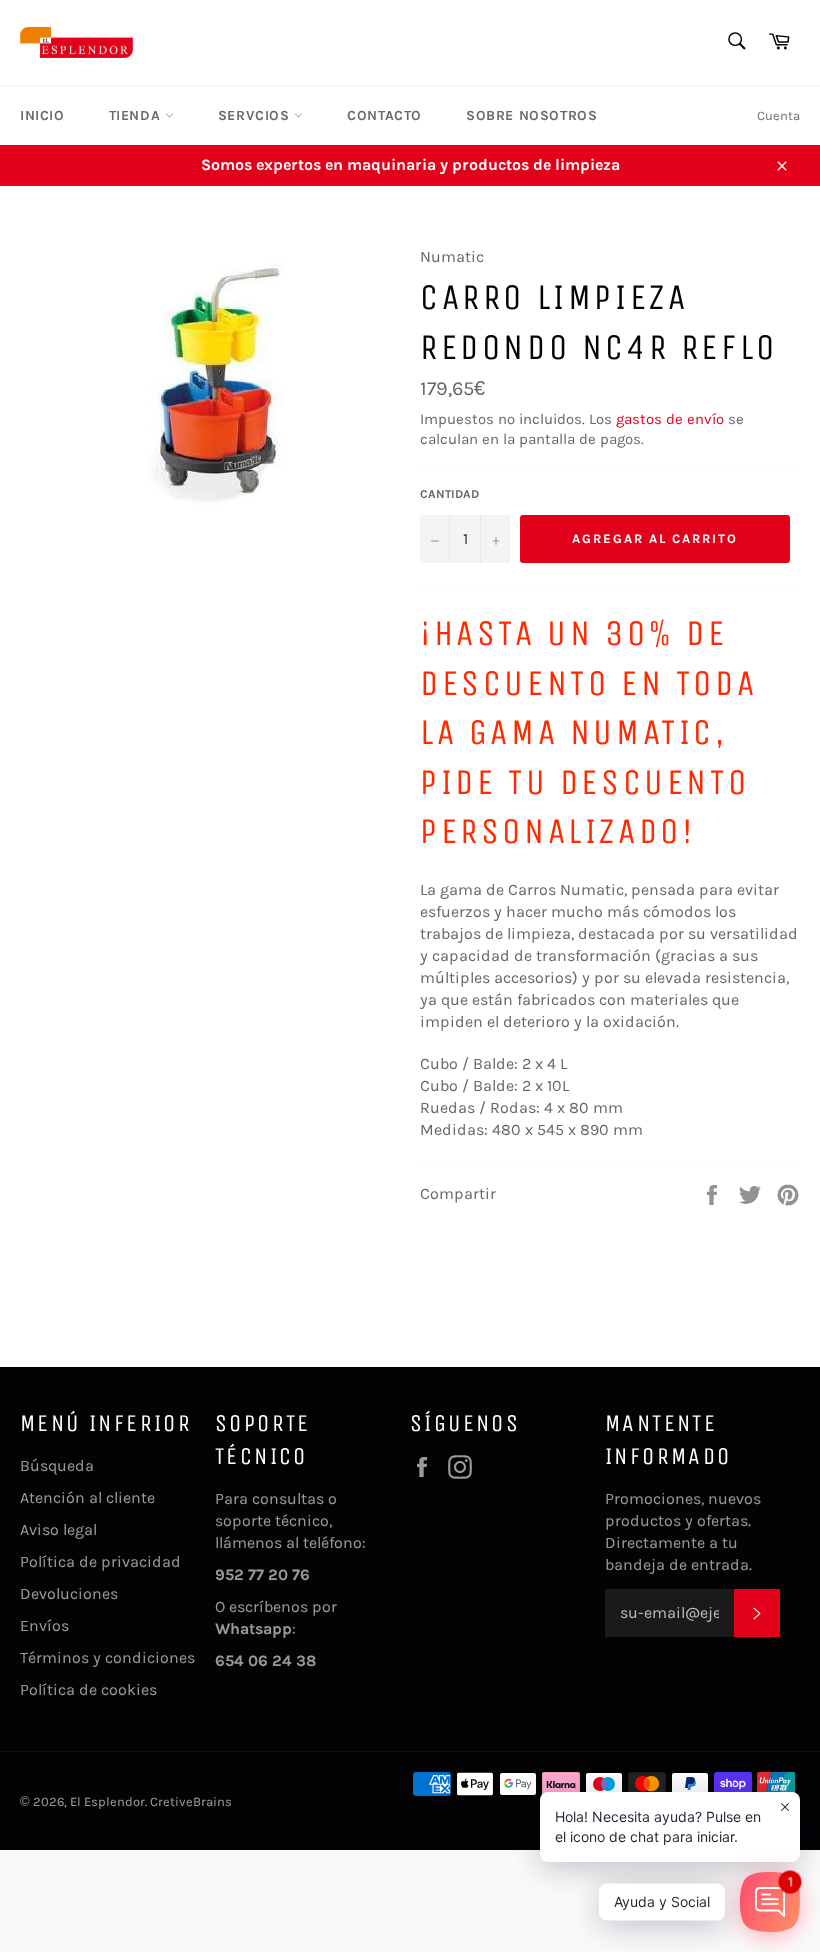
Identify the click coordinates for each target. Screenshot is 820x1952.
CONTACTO (384, 115)
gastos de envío (670, 419)
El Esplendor (107, 1801)
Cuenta (778, 115)
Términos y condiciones (107, 1657)
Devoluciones (69, 1593)
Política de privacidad (100, 1561)
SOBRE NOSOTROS (531, 115)
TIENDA (137, 115)
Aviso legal (58, 1529)
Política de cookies (88, 1689)
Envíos (44, 1625)
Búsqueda (57, 1465)
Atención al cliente (87, 1497)
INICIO (42, 115)
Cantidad (449, 494)
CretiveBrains (191, 1801)
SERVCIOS (256, 115)
